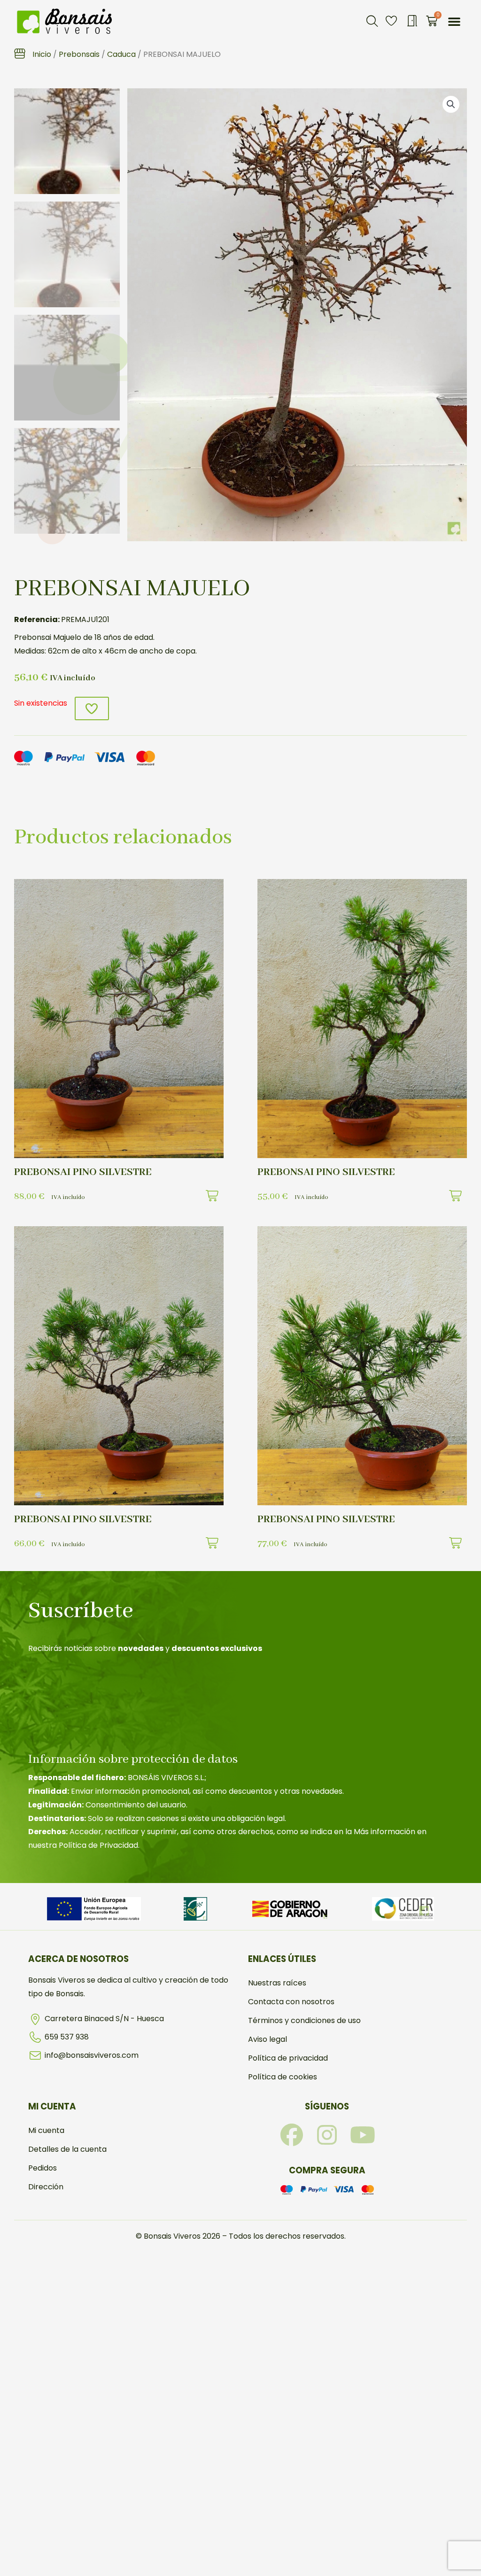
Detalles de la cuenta (67, 2149)
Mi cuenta (46, 2130)
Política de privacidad (288, 2058)
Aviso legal (268, 2039)
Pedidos (43, 2168)
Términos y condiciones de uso (304, 2020)
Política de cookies (283, 2077)
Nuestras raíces (277, 1983)
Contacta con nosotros (291, 2002)
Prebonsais (79, 54)
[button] (372, 21)
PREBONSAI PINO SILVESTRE (83, 1172)
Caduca (121, 54)
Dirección (46, 2187)
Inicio (42, 54)
